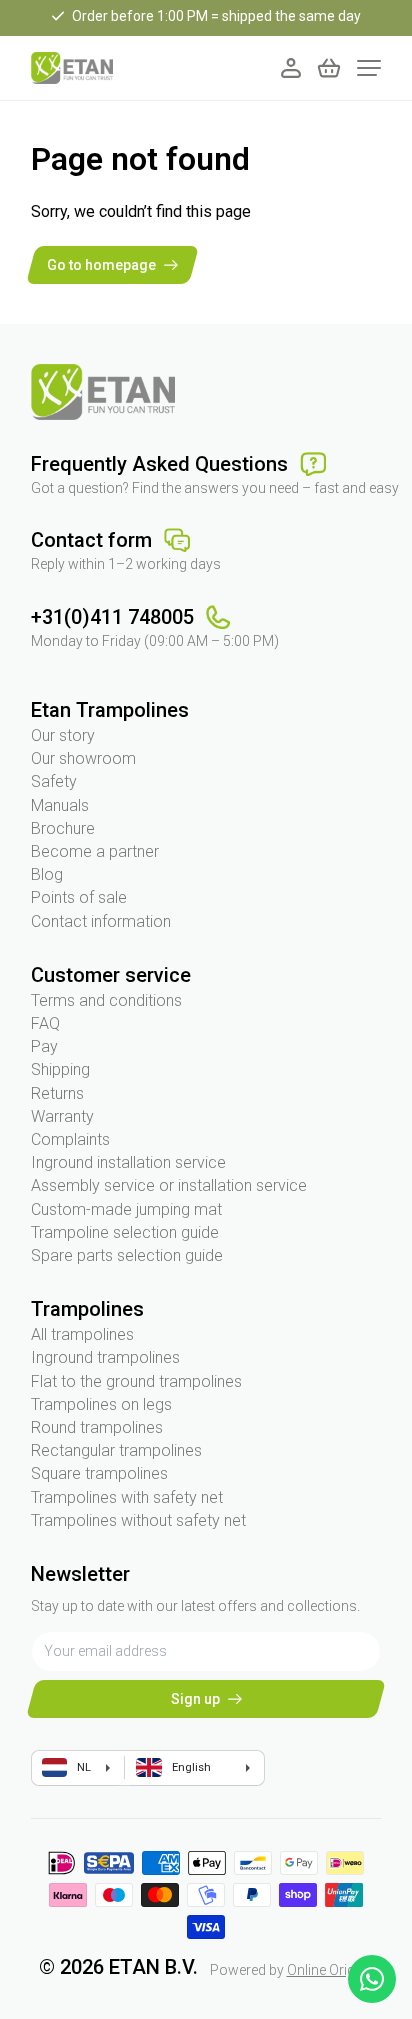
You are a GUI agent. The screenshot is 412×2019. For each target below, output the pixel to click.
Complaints (70, 1139)
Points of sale (79, 897)
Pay (44, 1046)
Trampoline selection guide (125, 1232)
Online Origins (330, 1970)
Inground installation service (128, 1162)
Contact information (101, 921)
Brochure (63, 828)
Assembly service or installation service (169, 1185)
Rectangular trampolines (116, 1450)
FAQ (45, 1023)
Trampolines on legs (101, 1404)
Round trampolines (97, 1427)
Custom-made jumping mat (126, 1209)
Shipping (60, 1069)
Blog (47, 874)
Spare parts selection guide (127, 1255)
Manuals (60, 805)
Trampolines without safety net (138, 1520)
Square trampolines (99, 1473)
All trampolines (82, 1334)
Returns (57, 1093)
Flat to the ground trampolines (136, 1381)
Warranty (62, 1116)
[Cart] (329, 68)
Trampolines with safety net (127, 1497)
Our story (63, 735)
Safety (54, 781)
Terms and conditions (106, 1000)
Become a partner (95, 851)
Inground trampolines (105, 1357)
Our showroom (83, 758)
